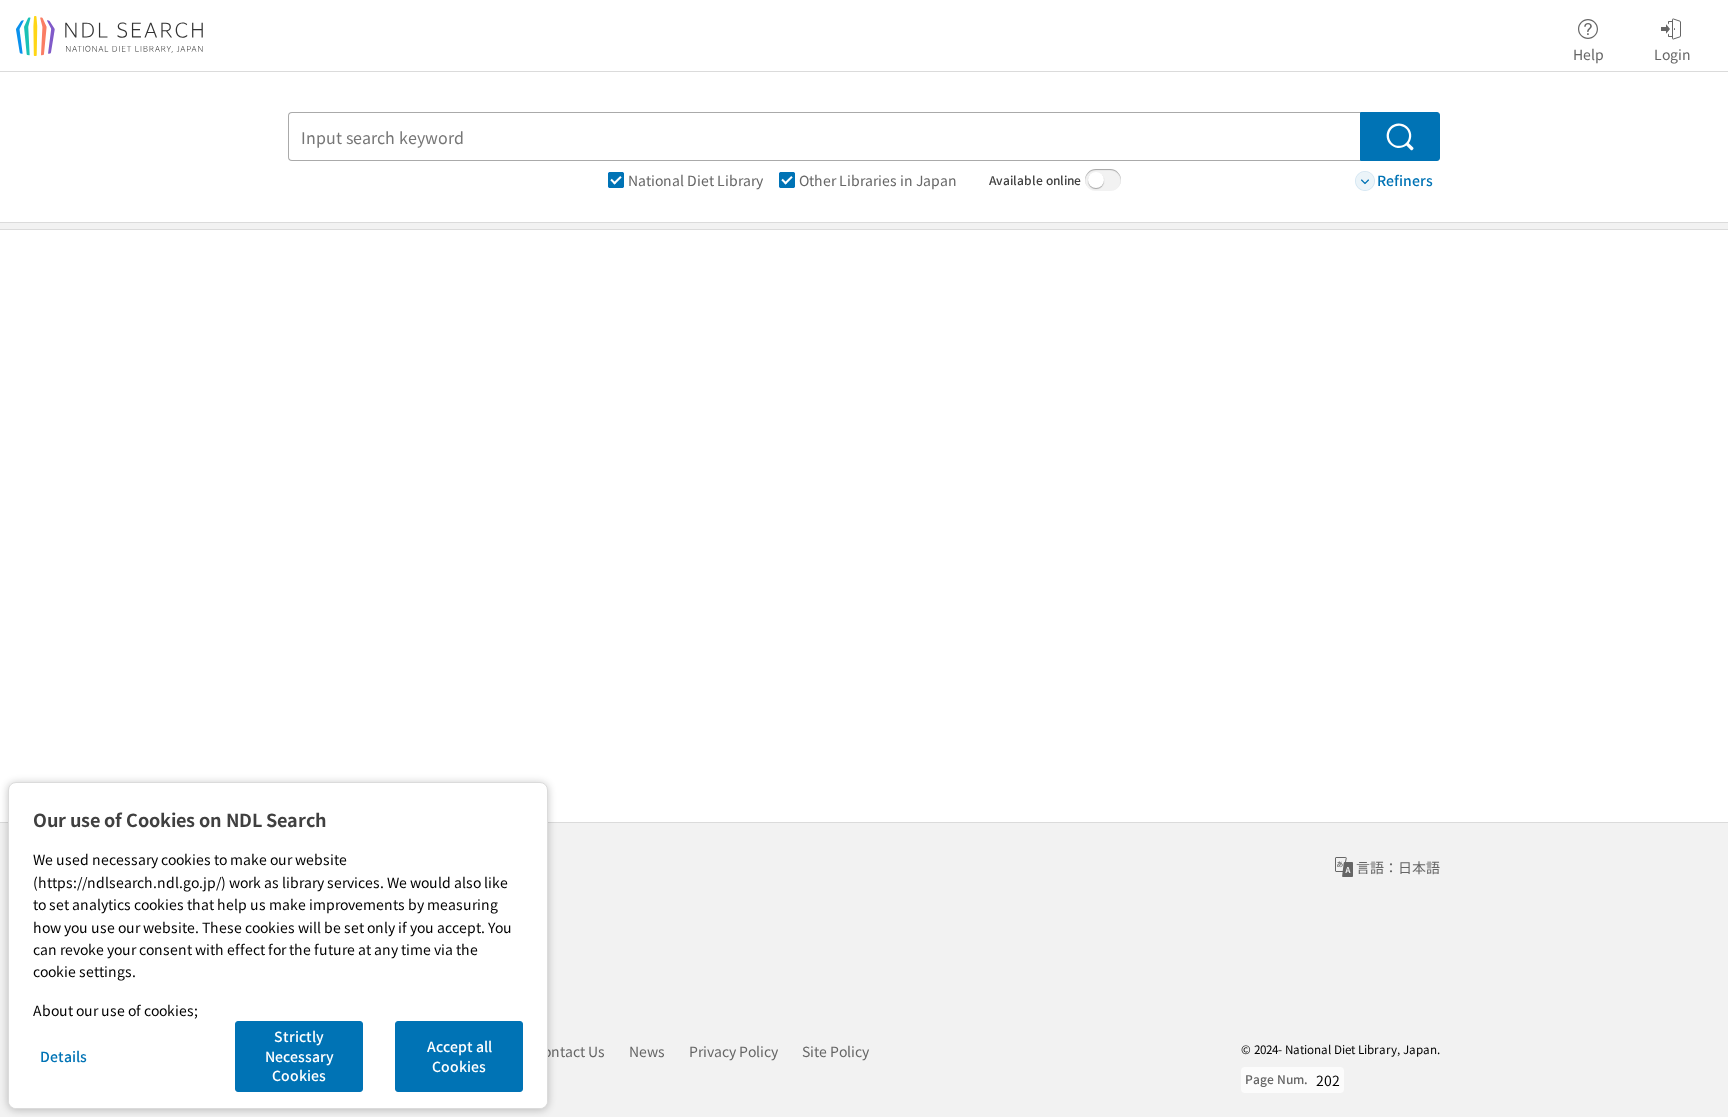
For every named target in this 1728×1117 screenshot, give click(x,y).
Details (63, 1056)
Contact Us (569, 1051)
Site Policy (835, 1051)
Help (1588, 53)
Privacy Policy (733, 1051)
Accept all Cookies (459, 1056)
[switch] (1103, 180)
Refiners (1405, 180)
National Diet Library (695, 180)
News (647, 1051)
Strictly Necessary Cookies (299, 1055)
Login (1672, 53)
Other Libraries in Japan (878, 180)
